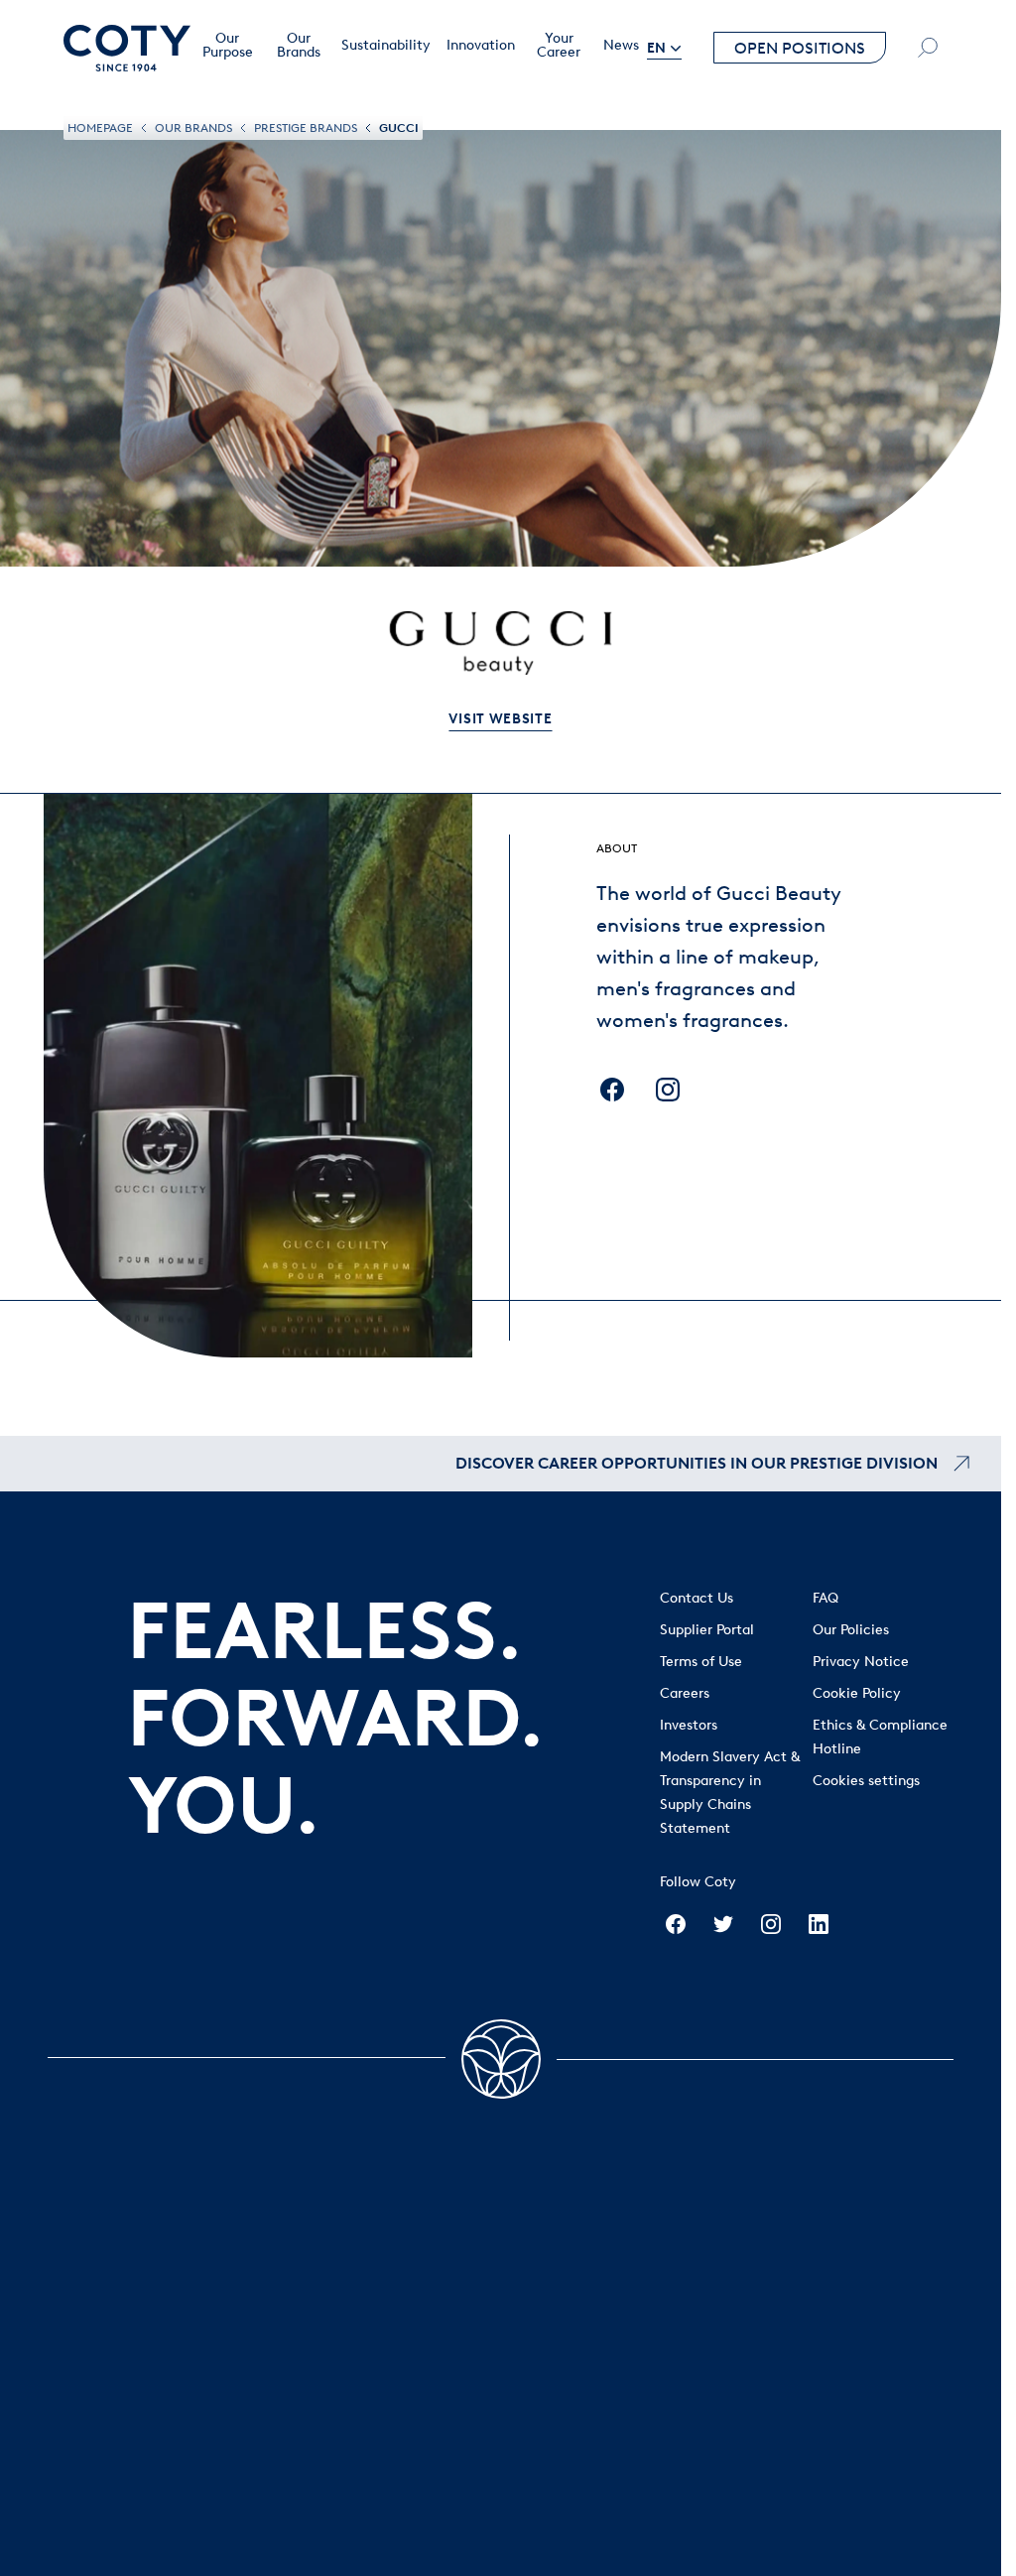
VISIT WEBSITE (500, 719)
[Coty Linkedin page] (819, 1924)
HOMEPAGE (100, 128)
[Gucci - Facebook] (612, 1090)
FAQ (825, 1598)
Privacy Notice (861, 1662)
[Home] (127, 48)
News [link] (621, 46)
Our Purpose (228, 46)
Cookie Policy (857, 1693)
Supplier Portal (707, 1630)
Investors (689, 1725)
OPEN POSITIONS (800, 48)
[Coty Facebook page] (676, 1924)
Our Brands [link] (299, 46)
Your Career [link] (559, 46)
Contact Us (697, 1598)
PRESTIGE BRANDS (306, 128)
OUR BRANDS (193, 128)
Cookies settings (866, 1781)
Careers (685, 1693)
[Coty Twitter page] (723, 1924)
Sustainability (386, 46)
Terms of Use (701, 1662)
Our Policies (851, 1630)
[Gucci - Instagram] (668, 1090)
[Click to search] (928, 48)
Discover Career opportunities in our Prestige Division (697, 1463)
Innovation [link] (481, 46)
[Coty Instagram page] (771, 1924)
